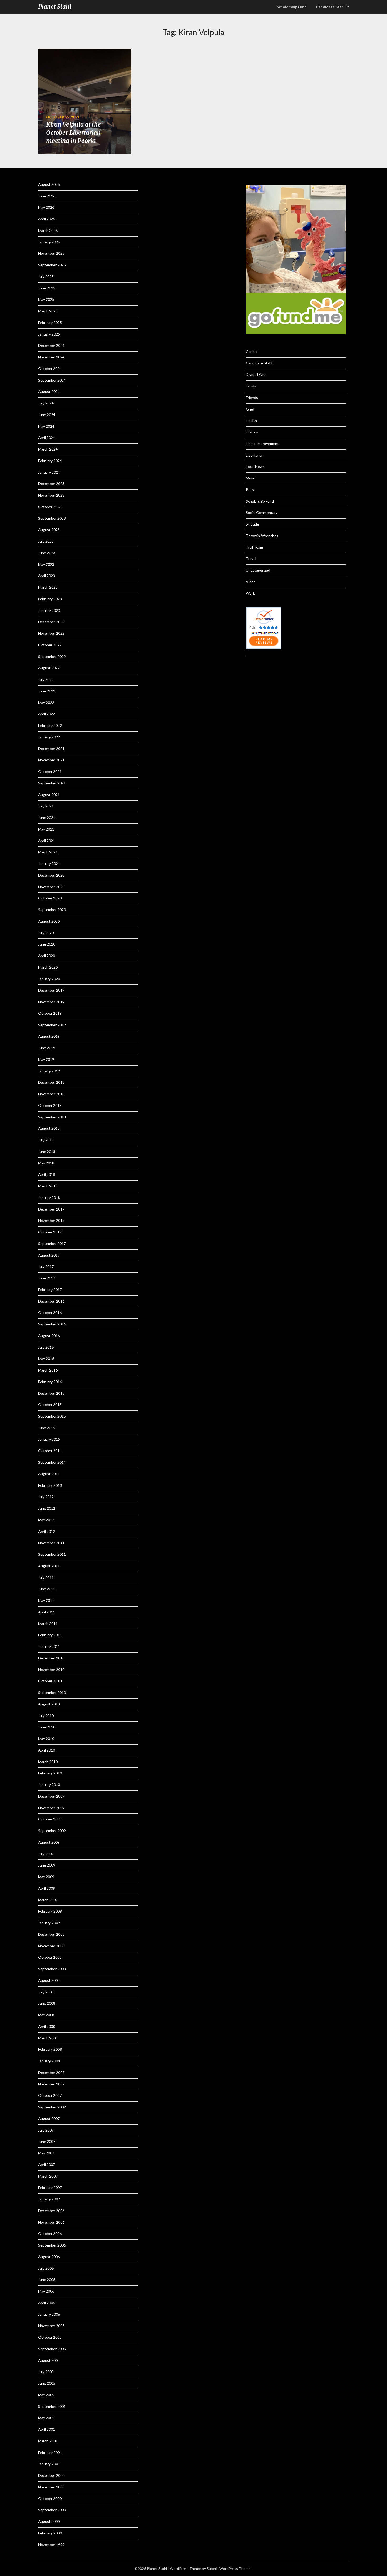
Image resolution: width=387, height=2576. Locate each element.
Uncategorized (258, 570)
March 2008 (48, 2038)
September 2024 (52, 380)
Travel (251, 559)
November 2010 (51, 1670)
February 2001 (50, 2452)
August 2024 (49, 391)
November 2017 (51, 1220)
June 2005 (47, 2383)
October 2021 (50, 771)
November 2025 (51, 253)
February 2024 (50, 461)
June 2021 (47, 817)
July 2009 (46, 1854)
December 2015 (51, 1393)
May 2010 (46, 1739)
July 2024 (46, 403)
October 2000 (50, 2499)
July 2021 (46, 806)
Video (251, 582)
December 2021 (51, 749)
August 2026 (49, 184)
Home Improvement (262, 444)
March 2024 (48, 449)
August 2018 (49, 1128)
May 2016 (46, 1359)
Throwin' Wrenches (262, 536)
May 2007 (46, 2153)
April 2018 (47, 1174)
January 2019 (49, 1071)
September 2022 (52, 656)
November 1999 (51, 2545)
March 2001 (48, 2441)
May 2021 (46, 829)
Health (251, 420)
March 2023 (48, 587)
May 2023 (46, 564)
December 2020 (51, 875)
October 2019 (50, 1013)
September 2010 (52, 1692)
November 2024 (51, 357)
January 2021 (49, 864)
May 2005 (46, 2395)
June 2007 (47, 2141)
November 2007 (51, 2084)
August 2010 (49, 1704)
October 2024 (50, 369)
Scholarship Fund (260, 501)
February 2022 (50, 725)
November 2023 (51, 495)
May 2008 (46, 2015)
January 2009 (49, 1923)
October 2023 (50, 507)
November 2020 (51, 887)
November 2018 (51, 1094)
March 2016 (48, 1370)
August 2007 (49, 2119)
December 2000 (51, 2475)
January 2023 (49, 610)
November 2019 (51, 1002)
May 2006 (46, 2291)
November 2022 (51, 633)
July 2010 (46, 1716)
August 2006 (49, 2257)
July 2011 (46, 1577)
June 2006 (47, 2280)
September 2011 (52, 1554)
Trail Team (254, 547)
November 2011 (51, 1543)
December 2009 (51, 1796)
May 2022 (46, 702)
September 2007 (52, 2107)
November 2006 (51, 2222)
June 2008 (47, 2003)
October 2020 (50, 898)
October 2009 (50, 1819)
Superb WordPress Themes (230, 2569)
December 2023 (51, 484)
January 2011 (49, 1646)
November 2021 (51, 760)
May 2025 (46, 299)
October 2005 (50, 2337)
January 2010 (49, 1785)
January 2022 (49, 737)
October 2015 (50, 1405)
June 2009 (47, 1865)
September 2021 (52, 783)
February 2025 (50, 322)
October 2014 (50, 1451)
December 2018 (51, 1082)
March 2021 (48, 852)
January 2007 (49, 2199)
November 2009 (51, 1808)
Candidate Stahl (330, 7)
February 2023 (50, 599)
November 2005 (51, 2326)
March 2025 (48, 311)
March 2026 (48, 230)
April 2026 (47, 219)
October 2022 (50, 645)
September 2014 (52, 1462)
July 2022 (46, 679)
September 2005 (52, 2349)
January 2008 (49, 2061)
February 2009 (50, 1911)
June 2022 (47, 691)
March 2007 (48, 2176)
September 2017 (52, 1244)
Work (250, 593)
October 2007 (50, 2095)
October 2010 (50, 1681)
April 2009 (47, 1888)
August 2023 (49, 530)
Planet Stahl (55, 7)
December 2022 (51, 622)
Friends (252, 397)
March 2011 (48, 1624)
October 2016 (50, 1312)
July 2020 (46, 933)
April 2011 (47, 1612)
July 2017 (46, 1266)
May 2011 (46, 1600)
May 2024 (46, 426)
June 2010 (47, 1727)
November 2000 (51, 2487)
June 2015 (47, 1428)
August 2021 (49, 795)
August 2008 (49, 1980)
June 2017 (47, 1278)
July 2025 (46, 276)
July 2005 (46, 2372)
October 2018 (50, 1105)
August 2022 (49, 668)
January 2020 (49, 979)
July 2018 (46, 1140)
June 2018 (47, 1151)
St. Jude (252, 524)
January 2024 (49, 472)
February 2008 (50, 2049)
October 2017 (50, 1232)
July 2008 (46, 1992)
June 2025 (47, 288)
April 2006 (47, 2303)
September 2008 (52, 1969)
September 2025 (52, 265)
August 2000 (49, 2521)
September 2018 (52, 1117)
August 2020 (49, 921)
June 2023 (47, 553)
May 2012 (46, 1520)
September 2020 (52, 910)
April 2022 (47, 714)
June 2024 (47, 415)
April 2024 (47, 437)
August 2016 (49, 1336)
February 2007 (50, 2187)
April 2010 (47, 1750)
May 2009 (46, 1877)
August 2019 (49, 1036)
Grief (250, 409)
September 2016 (52, 1324)
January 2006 (49, 2314)
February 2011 (50, 1635)
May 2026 (46, 207)
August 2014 (49, 1474)
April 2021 (47, 841)
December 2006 (51, 2211)
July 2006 (46, 2268)
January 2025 (49, 334)
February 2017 (50, 1290)
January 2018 (49, 1197)
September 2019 (52, 1025)
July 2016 (46, 1347)
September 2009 (52, 1831)
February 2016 (50, 1382)
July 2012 (46, 1497)
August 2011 (49, 1566)
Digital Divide (257, 374)
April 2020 (47, 956)
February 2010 (50, 1773)
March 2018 (48, 1186)
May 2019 (46, 1059)
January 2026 (49, 242)
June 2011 (47, 1589)
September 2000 (52, 2510)
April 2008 (47, 2026)
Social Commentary (262, 512)
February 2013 (50, 1485)
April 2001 (47, 2429)
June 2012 (47, 1508)
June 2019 (47, 1048)
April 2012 (47, 1531)
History (252, 432)
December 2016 (51, 1301)
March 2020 (48, 967)
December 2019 (51, 990)
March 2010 (48, 1762)
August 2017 (49, 1255)
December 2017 (51, 1209)
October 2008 (50, 1957)
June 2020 (47, 944)
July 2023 (46, 541)
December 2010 (51, 1658)
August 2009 (49, 1842)
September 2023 (52, 518)
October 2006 (50, 2234)
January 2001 (49, 2464)
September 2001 (52, 2406)
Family (251, 386)
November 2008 (51, 1946)
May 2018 (46, 1163)
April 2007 (47, 2165)
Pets (250, 490)
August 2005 (49, 2360)
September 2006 (52, 2245)
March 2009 (48, 1900)
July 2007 (46, 2130)
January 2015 (49, 1439)
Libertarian (255, 455)
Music (251, 478)
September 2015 (52, 1416)
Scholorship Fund (292, 7)
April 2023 (47, 576)
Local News (255, 466)
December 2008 (51, 1934)
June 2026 (47, 196)
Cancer (252, 351)
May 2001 (46, 2418)
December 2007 (51, 2072)
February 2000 (50, 2533)
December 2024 (51, 345)
